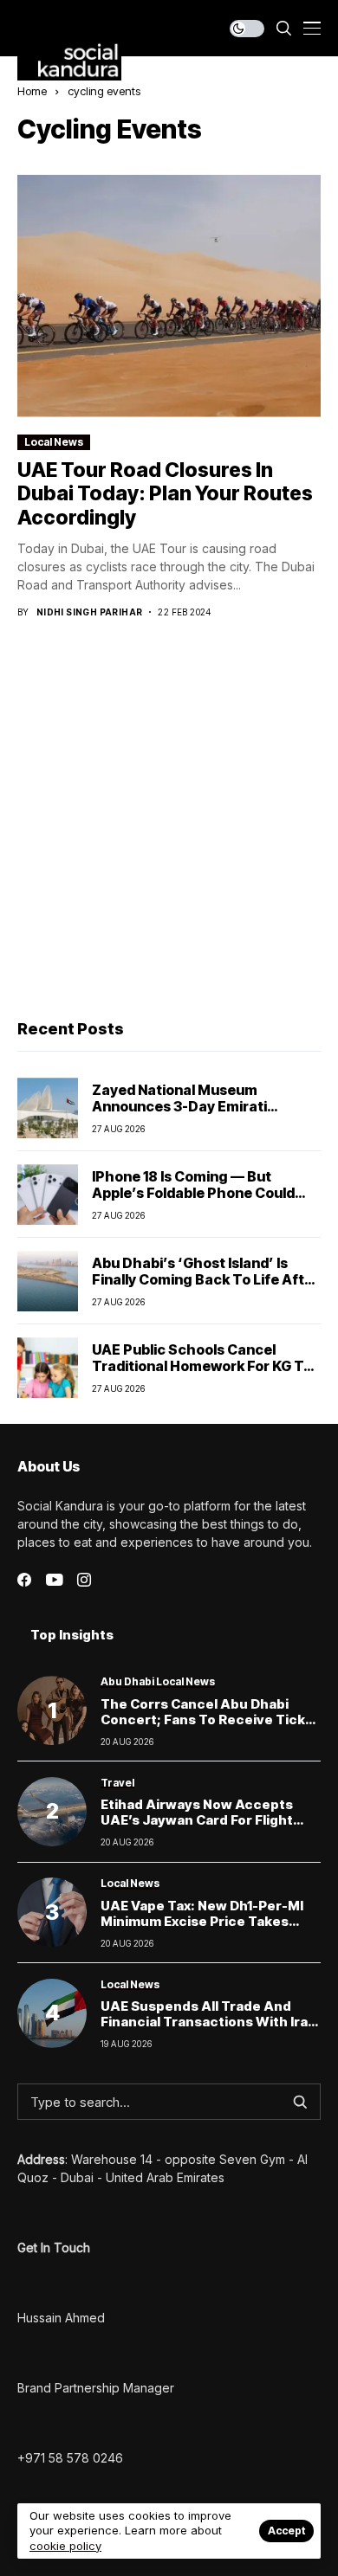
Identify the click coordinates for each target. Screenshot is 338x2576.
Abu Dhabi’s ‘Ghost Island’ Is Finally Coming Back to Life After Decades (205, 1279)
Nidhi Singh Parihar (90, 612)
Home (32, 91)
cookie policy (65, 2546)
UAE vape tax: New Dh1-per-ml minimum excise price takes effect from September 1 (202, 1921)
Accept (286, 2531)
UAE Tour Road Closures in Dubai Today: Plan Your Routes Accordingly (165, 494)
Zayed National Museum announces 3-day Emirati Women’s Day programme (182, 1106)
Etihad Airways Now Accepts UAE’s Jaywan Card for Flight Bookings (197, 1820)
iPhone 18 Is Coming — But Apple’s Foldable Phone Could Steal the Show (193, 1193)
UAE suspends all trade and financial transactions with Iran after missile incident (208, 2022)
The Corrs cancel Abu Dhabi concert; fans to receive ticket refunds (210, 1719)
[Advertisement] (169, 821)
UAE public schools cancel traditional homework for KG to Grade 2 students (202, 1366)
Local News (54, 442)
